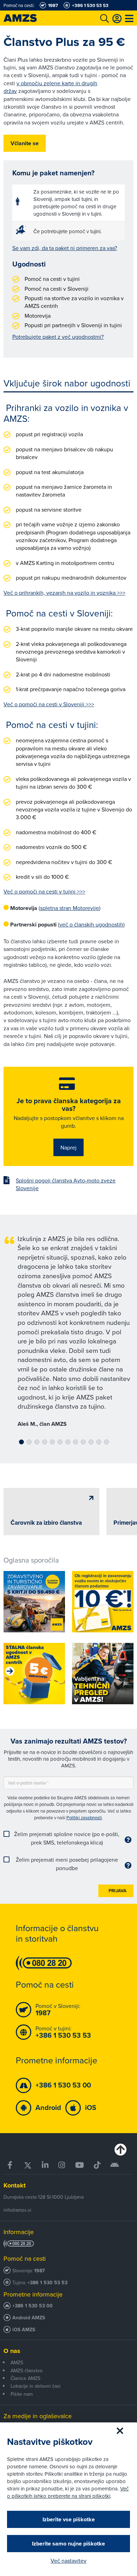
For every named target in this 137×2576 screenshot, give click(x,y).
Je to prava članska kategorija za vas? (69, 1105)
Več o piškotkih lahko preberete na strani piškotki (68, 2492)
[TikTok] (97, 2165)
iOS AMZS (24, 2330)
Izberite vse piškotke (69, 2519)
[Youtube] (80, 2165)
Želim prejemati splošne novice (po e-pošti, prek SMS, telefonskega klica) (67, 1838)
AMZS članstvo (27, 2371)
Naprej (68, 1147)
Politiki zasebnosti (84, 1818)
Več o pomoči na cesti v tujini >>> (44, 891)
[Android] (115, 2165)
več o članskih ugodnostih (91, 924)
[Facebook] (11, 2165)
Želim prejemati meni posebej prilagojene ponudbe (67, 1864)
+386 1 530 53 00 (32, 2306)
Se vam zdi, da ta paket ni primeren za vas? (65, 248)
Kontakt (15, 2185)
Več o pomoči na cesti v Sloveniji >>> (49, 704)
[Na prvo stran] (28, 18)
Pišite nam (22, 2394)
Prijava (118, 1891)
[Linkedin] (45, 2165)
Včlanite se (25, 143)
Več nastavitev (68, 2561)
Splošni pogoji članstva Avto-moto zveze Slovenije (66, 1184)
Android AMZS (29, 2318)
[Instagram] (62, 2165)
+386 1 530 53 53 (47, 2283)
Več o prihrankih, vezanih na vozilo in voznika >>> (64, 593)
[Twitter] (28, 2165)
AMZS (17, 2362)
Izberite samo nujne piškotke (68, 2544)
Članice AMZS (25, 2378)
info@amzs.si (17, 2210)
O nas (12, 2351)
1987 (40, 2271)
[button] (21, 1442)
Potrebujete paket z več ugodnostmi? (58, 337)
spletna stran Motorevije (70, 908)
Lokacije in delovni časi (35, 2386)
